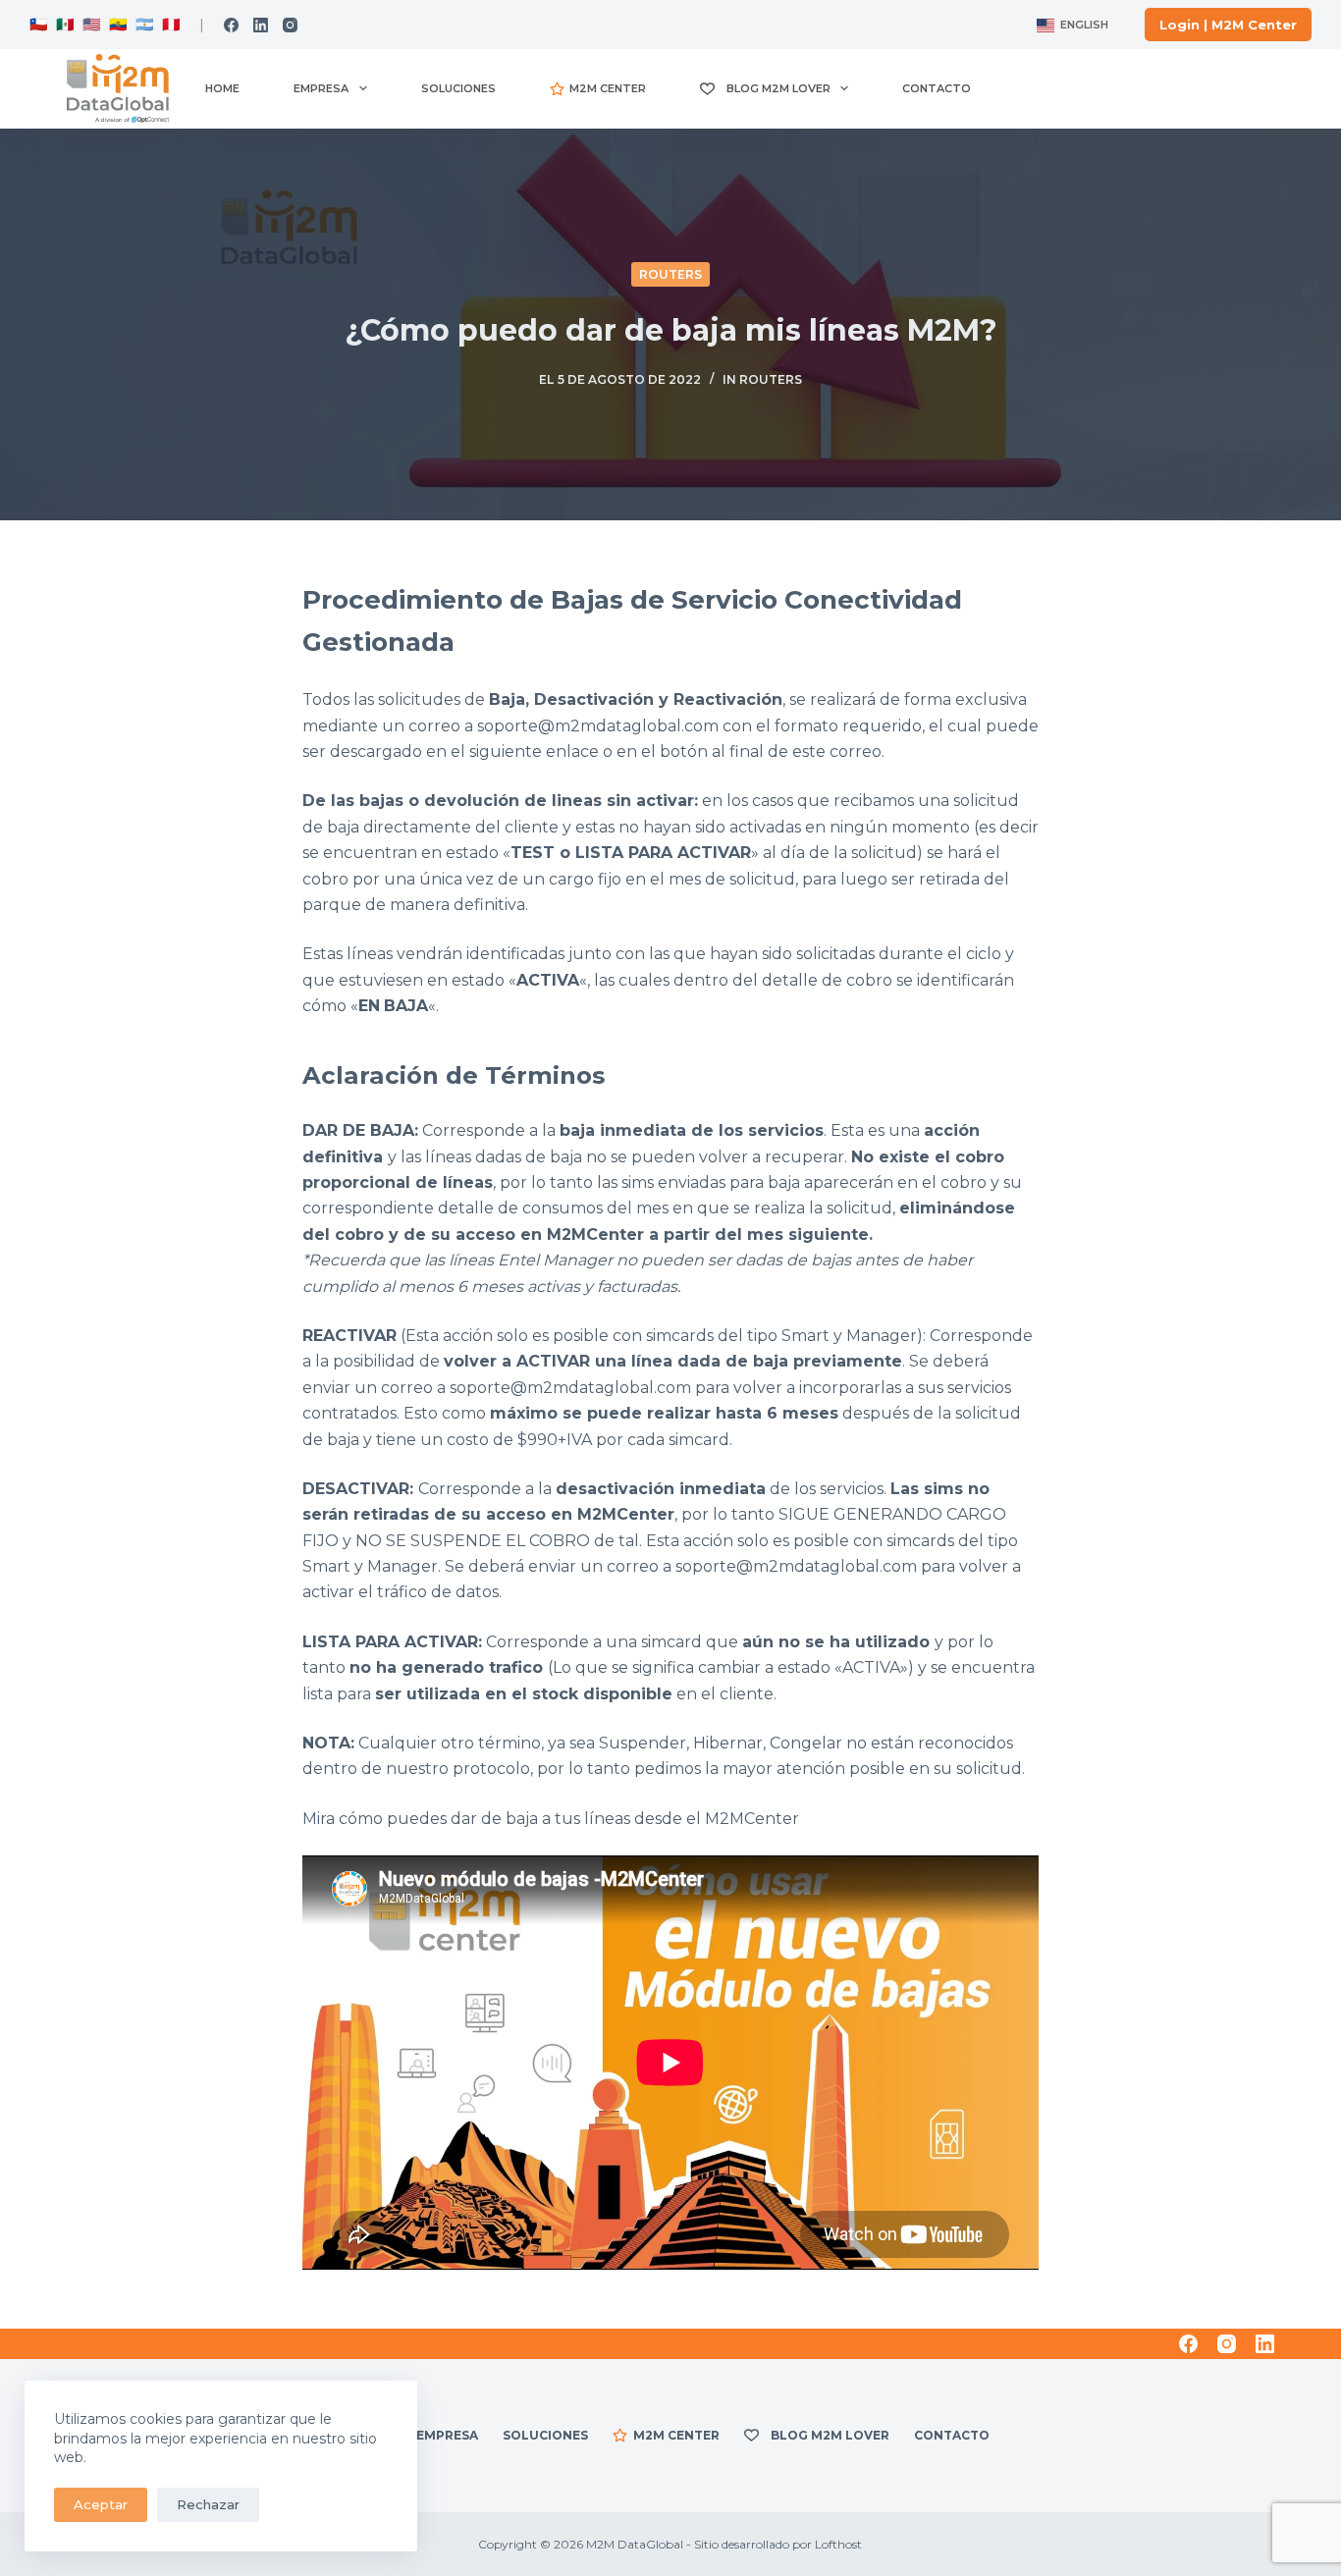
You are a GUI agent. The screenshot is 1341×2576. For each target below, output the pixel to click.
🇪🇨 (116, 24)
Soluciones (458, 88)
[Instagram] (290, 25)
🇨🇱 (39, 24)
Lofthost (838, 2544)
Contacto (937, 88)
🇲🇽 (65, 24)
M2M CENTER (608, 88)
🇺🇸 (92, 24)
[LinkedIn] (261, 25)
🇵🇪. (171, 24)
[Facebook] (231, 25)
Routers (670, 274)
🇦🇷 (143, 24)
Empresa (321, 88)
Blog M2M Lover (776, 88)
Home (222, 88)
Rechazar (208, 2504)
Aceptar (101, 2504)
